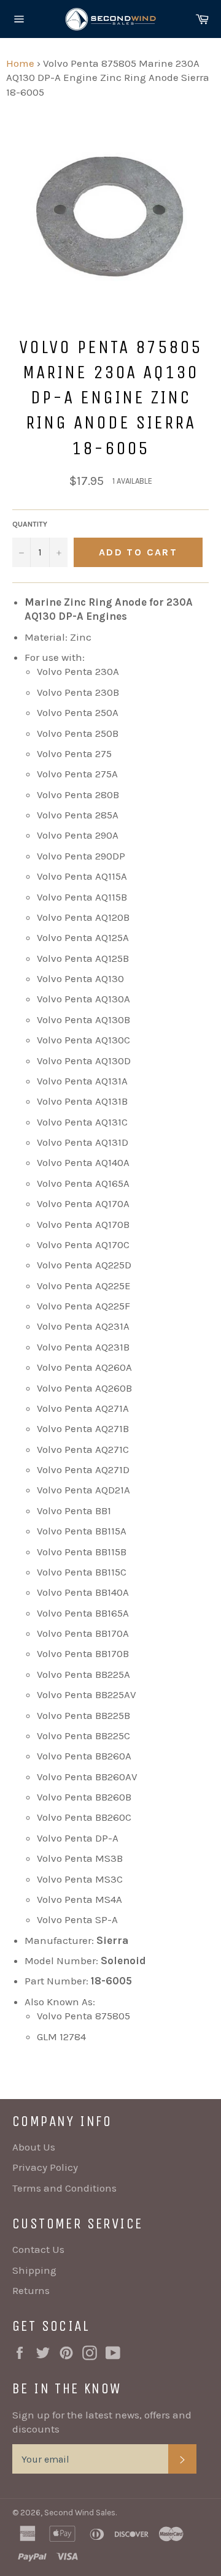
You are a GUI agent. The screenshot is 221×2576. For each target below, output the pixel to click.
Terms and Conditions (64, 2188)
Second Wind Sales (80, 2513)
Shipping (34, 2270)
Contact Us (38, 2249)
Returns (31, 2290)
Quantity (30, 524)
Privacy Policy (45, 2167)
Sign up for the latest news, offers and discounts (102, 2422)
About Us (34, 2147)
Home (20, 63)
